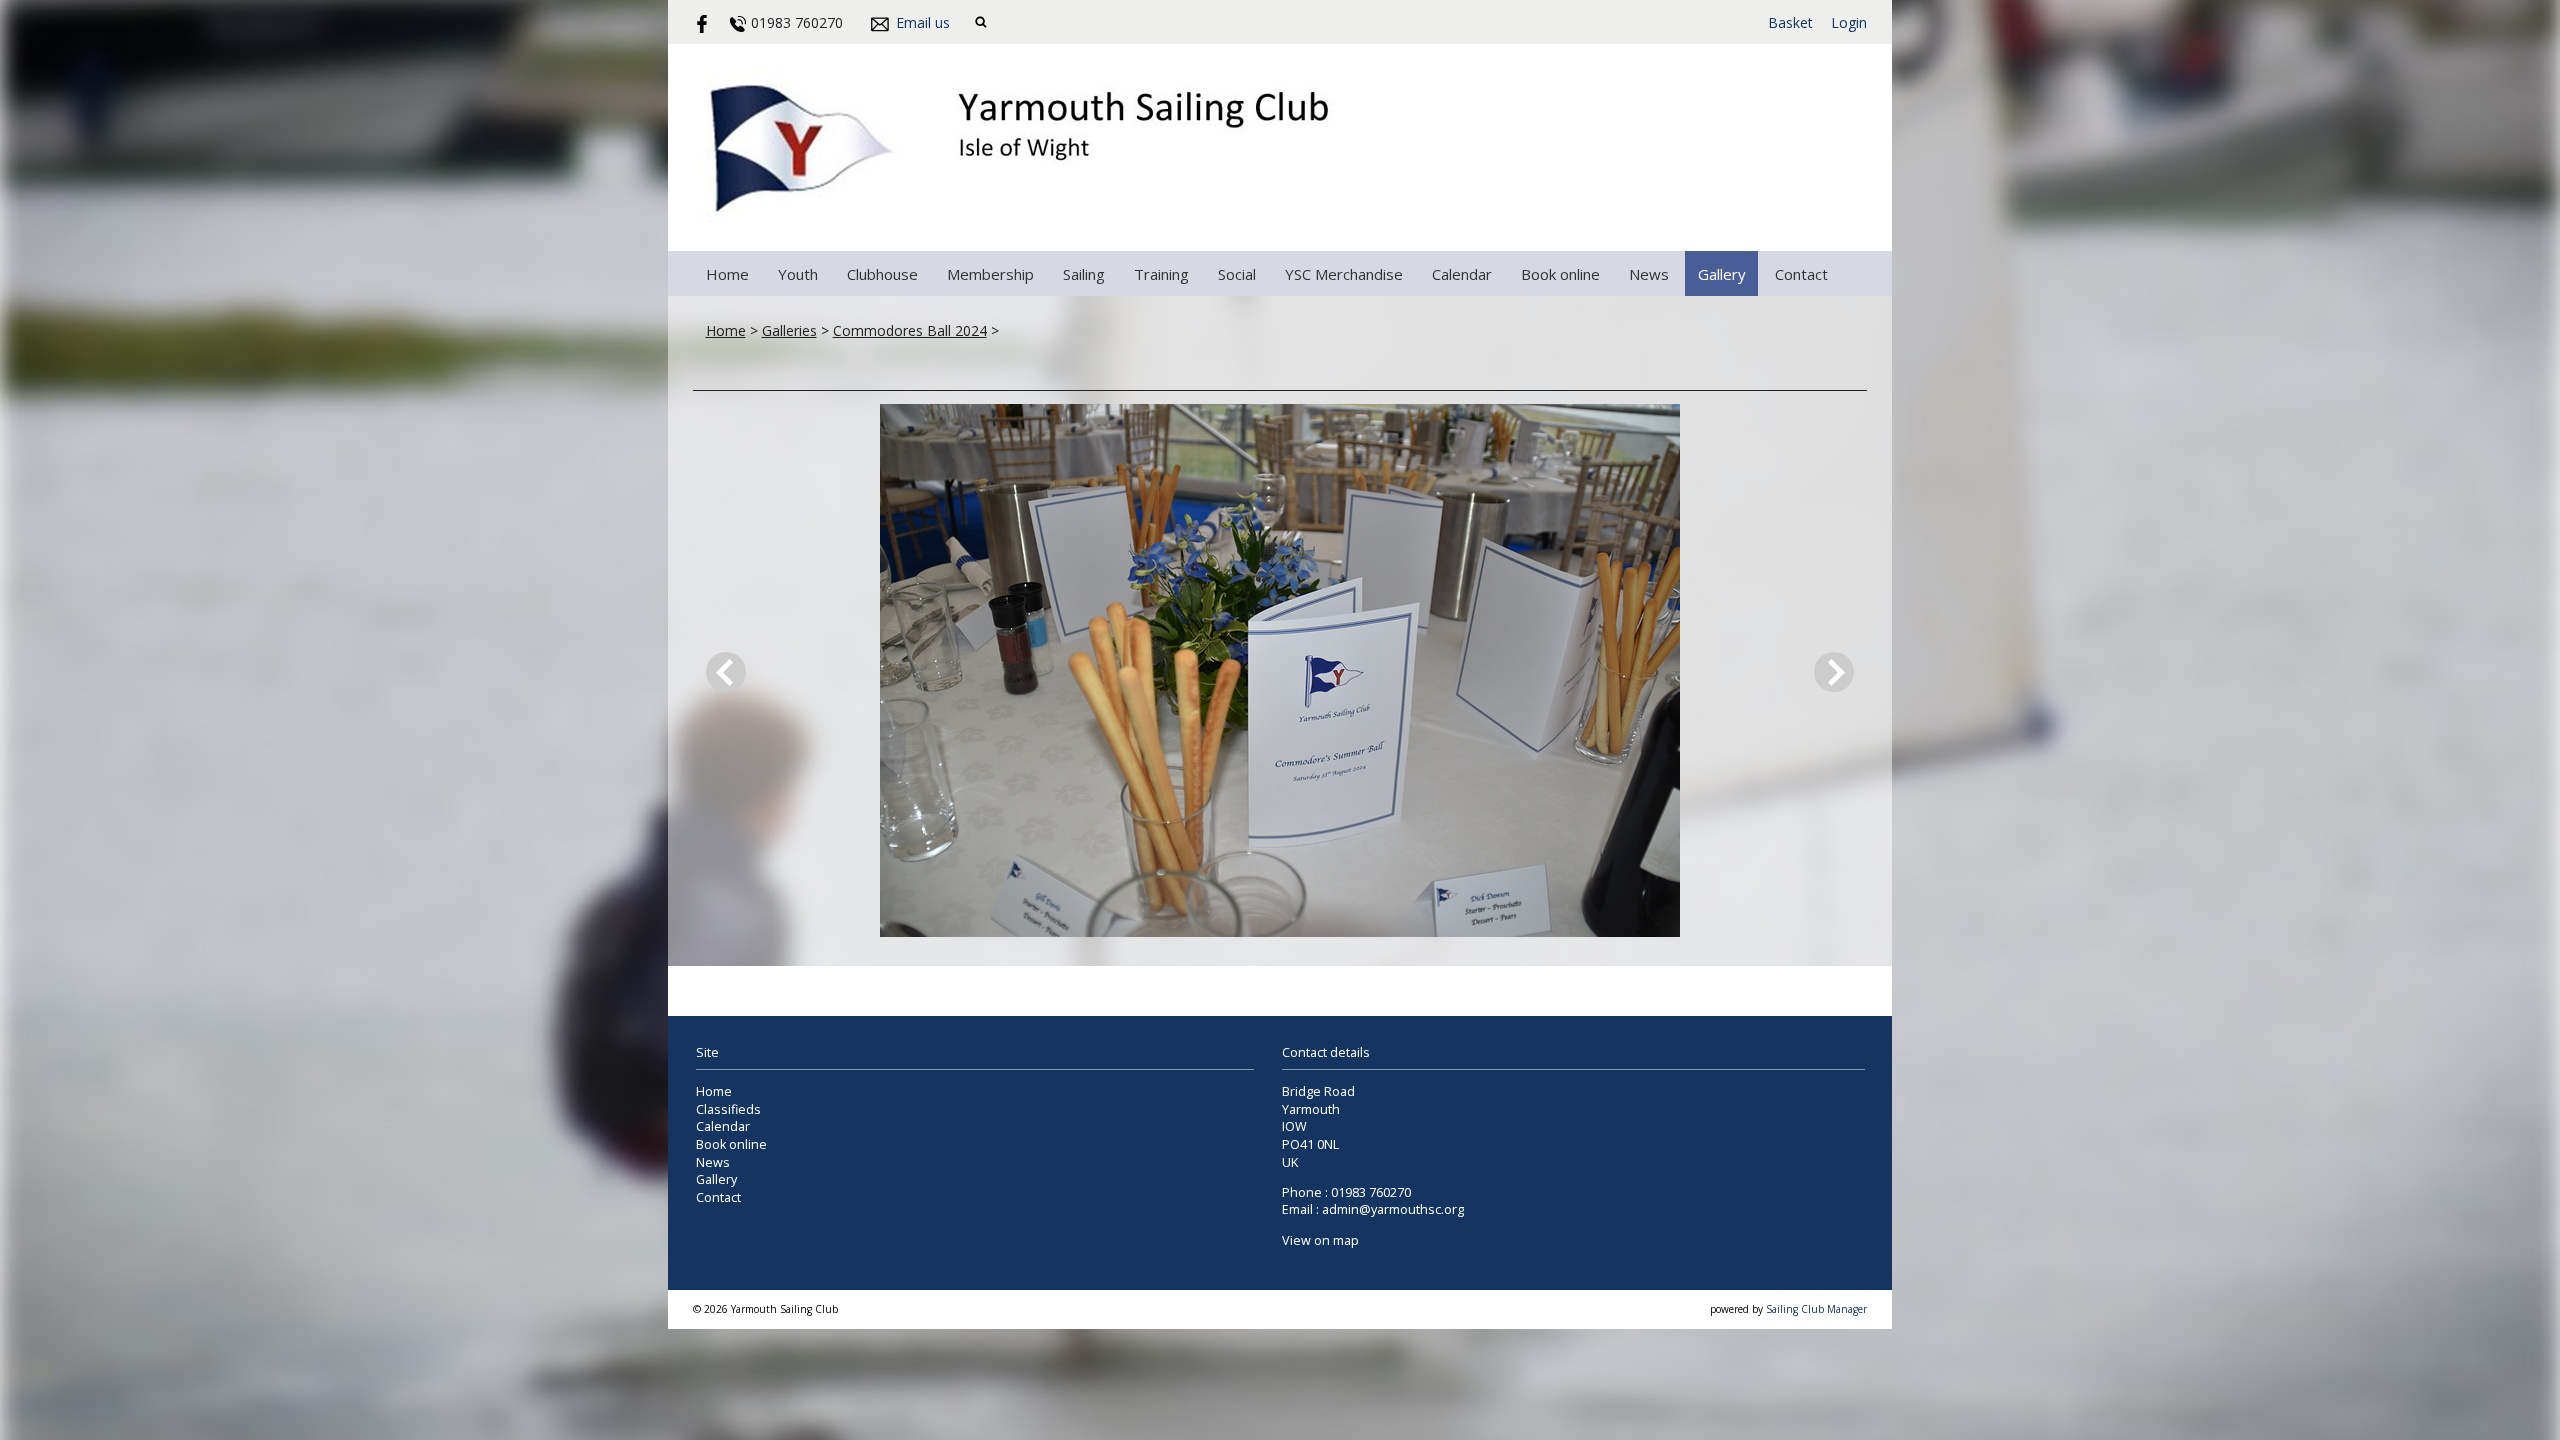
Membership (990, 274)
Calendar (1462, 274)
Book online (1560, 274)
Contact (1801, 274)
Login (1849, 22)
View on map (1320, 1240)
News (1649, 274)
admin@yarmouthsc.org (1393, 1209)
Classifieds (728, 1109)
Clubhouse (882, 274)
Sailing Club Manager (1816, 1309)
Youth (798, 274)
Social (1237, 274)
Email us (923, 22)
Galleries (789, 330)
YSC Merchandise (1344, 274)
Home (727, 274)
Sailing (1084, 274)
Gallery (1722, 274)
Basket (1790, 22)
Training (1161, 274)
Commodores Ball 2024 (910, 330)
